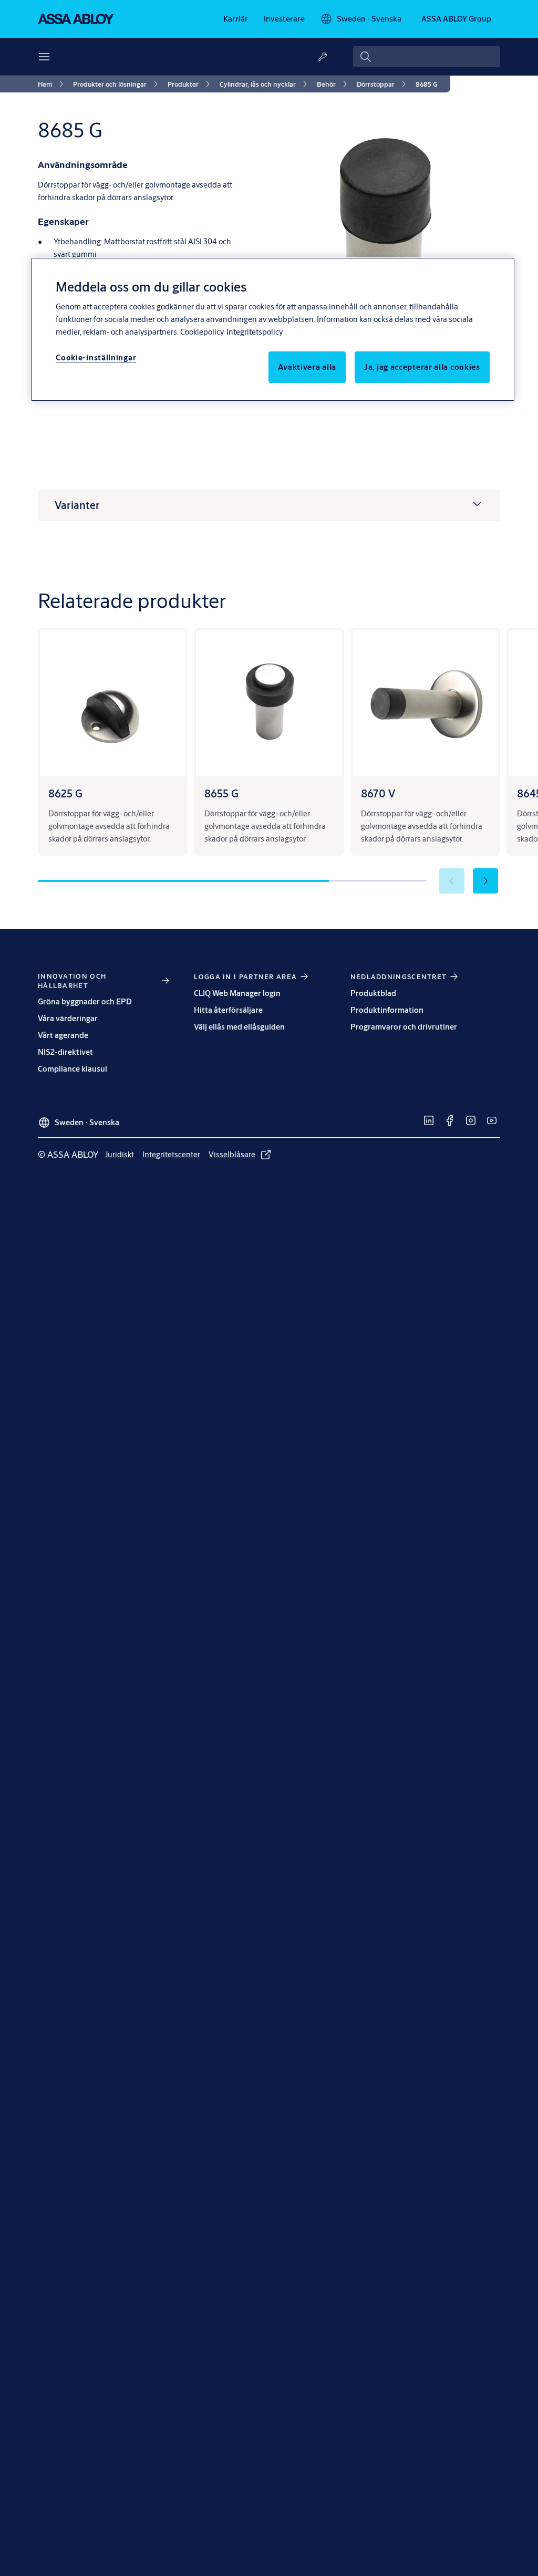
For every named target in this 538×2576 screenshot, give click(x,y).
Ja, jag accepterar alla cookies (422, 367)
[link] (236, 19)
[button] (485, 881)
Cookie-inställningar (96, 357)
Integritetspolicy (255, 332)
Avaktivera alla (307, 367)
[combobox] (427, 57)
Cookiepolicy (202, 332)
